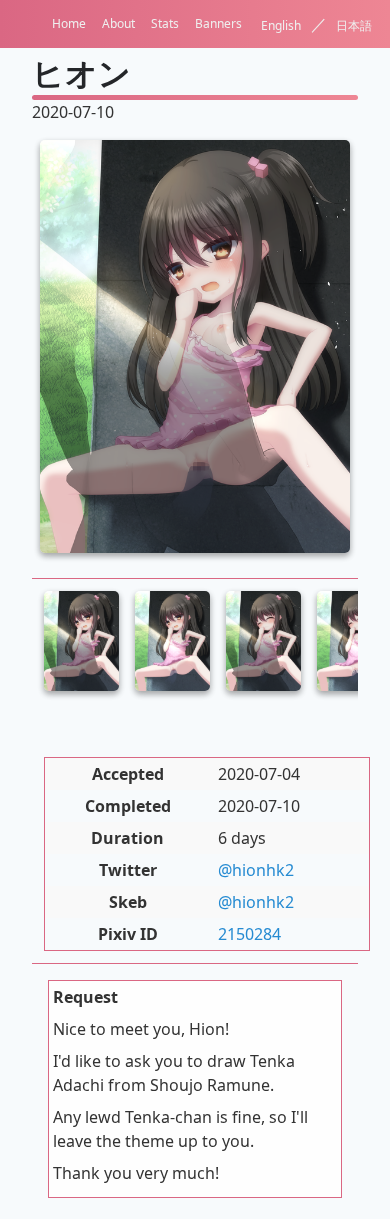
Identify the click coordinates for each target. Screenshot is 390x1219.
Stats (165, 23)
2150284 (249, 934)
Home (69, 23)
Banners (218, 23)
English (281, 25)
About (118, 23)
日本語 (354, 25)
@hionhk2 (256, 870)
